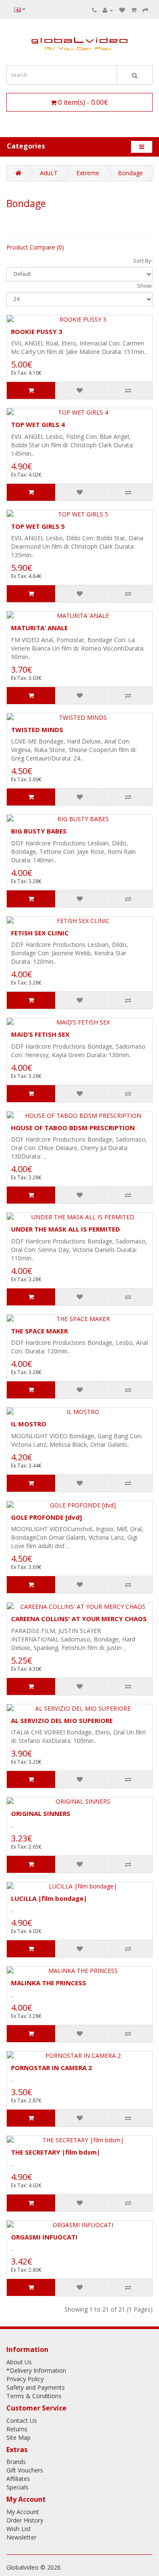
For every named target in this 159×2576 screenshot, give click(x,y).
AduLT (49, 173)
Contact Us (22, 2420)
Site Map (18, 2437)
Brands (16, 2462)
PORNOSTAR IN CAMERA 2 (52, 2068)
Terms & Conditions (34, 2396)
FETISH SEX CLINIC (40, 933)
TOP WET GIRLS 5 (38, 526)
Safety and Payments (36, 2387)
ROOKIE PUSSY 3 (37, 331)
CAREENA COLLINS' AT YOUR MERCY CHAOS (79, 1619)
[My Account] (108, 10)
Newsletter (21, 2537)
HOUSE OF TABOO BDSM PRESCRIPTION (73, 1128)
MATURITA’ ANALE (39, 628)
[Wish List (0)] (122, 10)
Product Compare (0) (35, 247)
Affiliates (18, 2479)
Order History (25, 2520)
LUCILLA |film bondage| (49, 1898)
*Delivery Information (36, 2370)
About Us (19, 2362)
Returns (17, 2429)
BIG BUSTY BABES (39, 831)
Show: (145, 286)
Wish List (19, 2529)
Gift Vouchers (25, 2470)
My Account (23, 2512)
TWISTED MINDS (37, 730)
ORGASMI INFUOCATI (44, 2237)
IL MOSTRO (29, 1424)
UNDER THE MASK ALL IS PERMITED (66, 1229)
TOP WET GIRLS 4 (38, 424)
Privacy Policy (25, 2379)
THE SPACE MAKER (39, 1331)
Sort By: (143, 261)
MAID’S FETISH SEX (40, 1034)
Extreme (88, 173)
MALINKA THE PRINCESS (49, 1983)
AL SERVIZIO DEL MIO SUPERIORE (62, 1720)
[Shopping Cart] (134, 10)
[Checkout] (145, 10)
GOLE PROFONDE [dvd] (46, 1517)
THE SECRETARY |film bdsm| (56, 2152)
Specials (17, 2487)
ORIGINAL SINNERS (41, 1813)
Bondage (130, 173)
